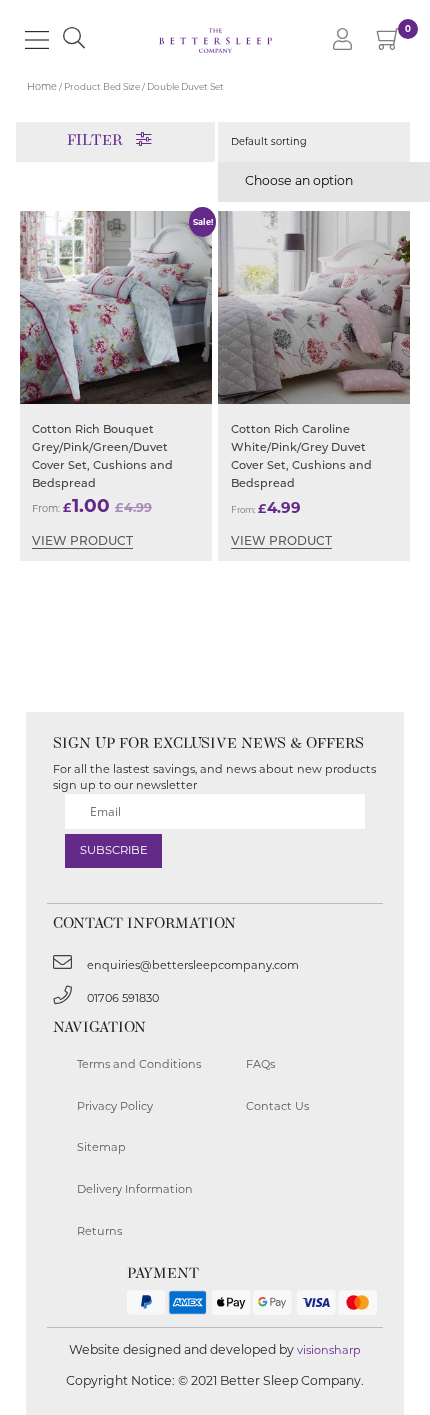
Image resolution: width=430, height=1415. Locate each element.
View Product (82, 542)
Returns (99, 1231)
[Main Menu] (37, 40)
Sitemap (101, 1147)
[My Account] (342, 40)
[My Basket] (388, 43)
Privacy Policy (115, 1106)
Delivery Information (135, 1189)
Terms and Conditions (139, 1064)
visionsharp (329, 1350)
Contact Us (277, 1106)
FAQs (260, 1064)
